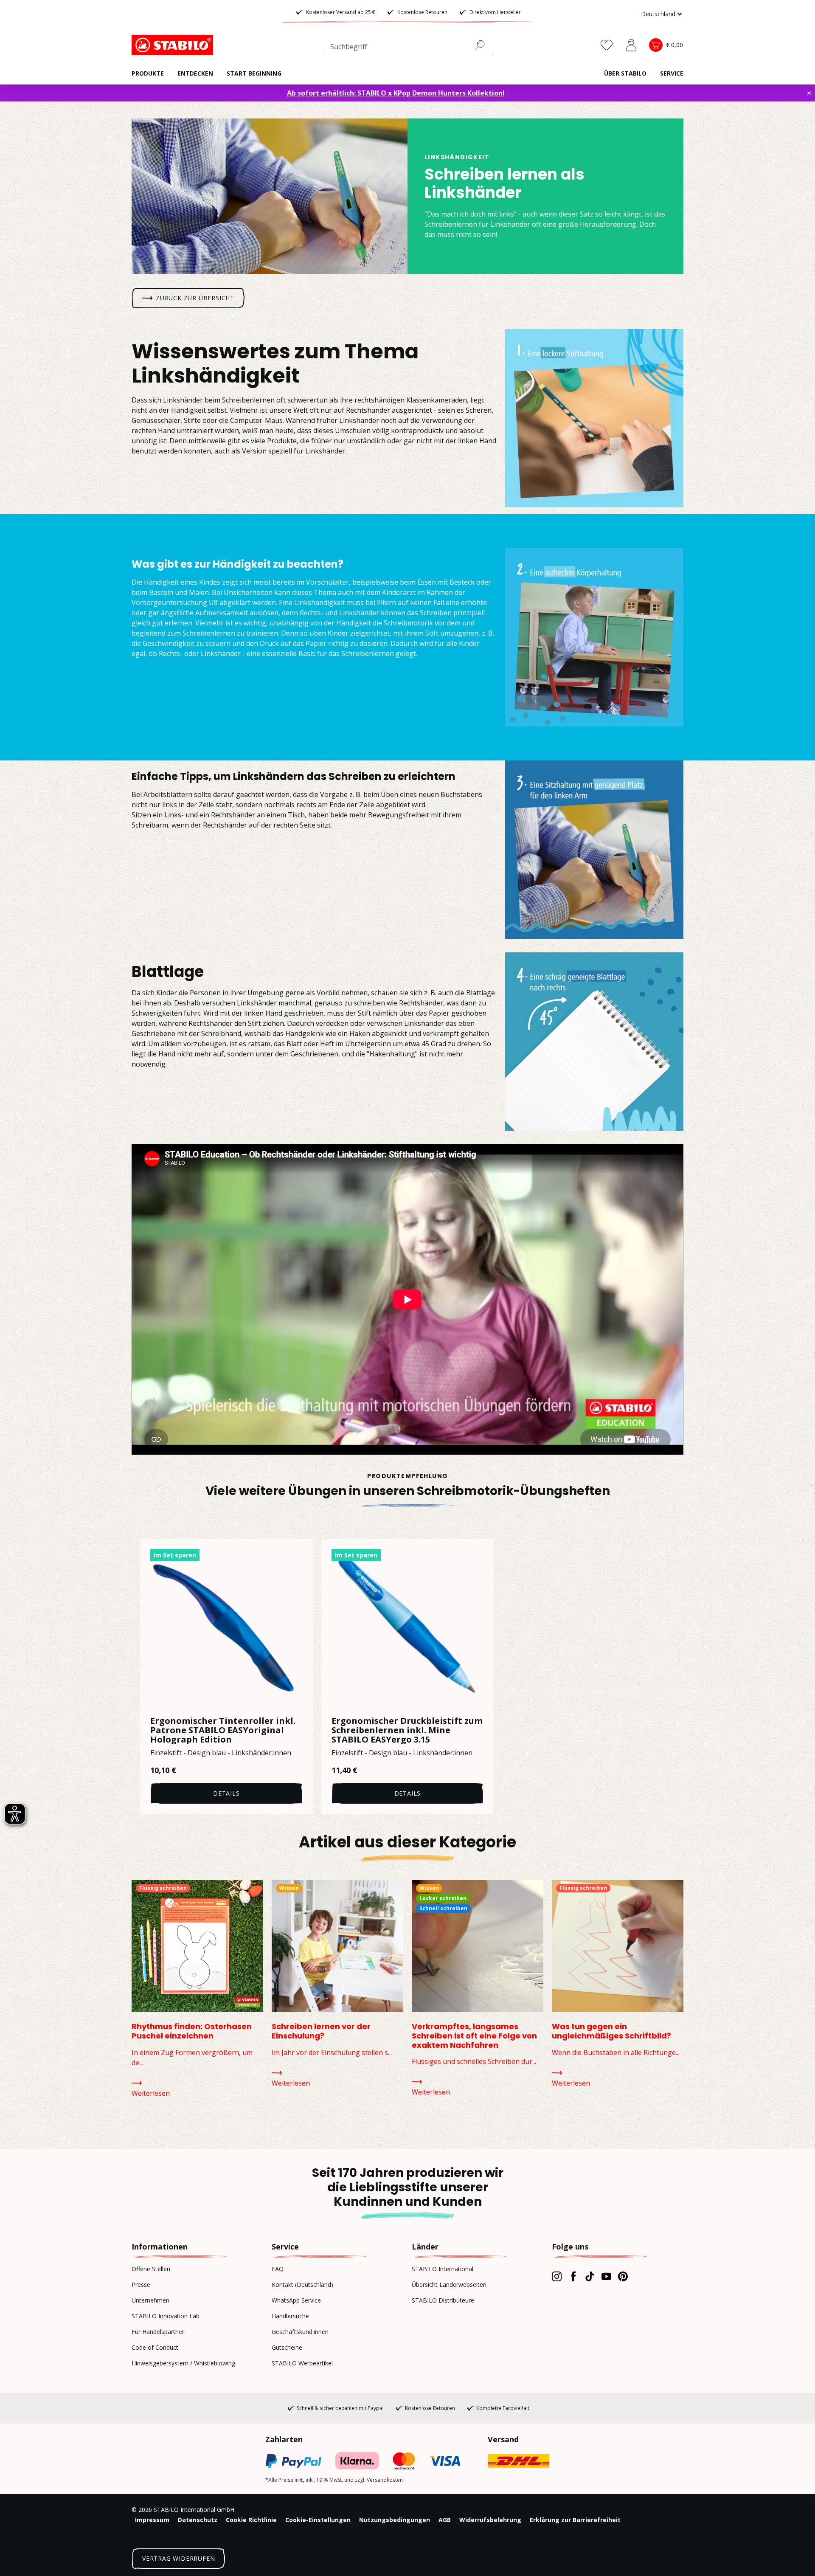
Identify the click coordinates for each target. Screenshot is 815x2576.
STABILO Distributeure (443, 2300)
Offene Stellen (151, 2269)
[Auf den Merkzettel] (301, 1551)
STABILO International (443, 2269)
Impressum (152, 2520)
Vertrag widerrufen (178, 2558)
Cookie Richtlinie (251, 2520)
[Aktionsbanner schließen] (809, 93)
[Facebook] (573, 2276)
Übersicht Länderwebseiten (449, 2285)
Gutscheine (287, 2347)
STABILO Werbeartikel (302, 2363)
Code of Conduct (155, 2347)
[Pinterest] (623, 2276)
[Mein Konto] (631, 45)
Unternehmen (150, 2300)
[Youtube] (606, 2276)
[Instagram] (557, 2276)
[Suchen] (483, 45)
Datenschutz (198, 2520)
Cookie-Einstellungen (318, 2520)
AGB (445, 2520)
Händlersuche (290, 2316)
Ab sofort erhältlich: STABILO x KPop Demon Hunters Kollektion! (396, 93)
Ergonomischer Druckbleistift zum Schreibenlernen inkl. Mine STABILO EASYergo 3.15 (407, 1730)
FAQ (278, 2269)
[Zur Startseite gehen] (174, 45)
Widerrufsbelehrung (490, 2520)
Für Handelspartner (158, 2332)
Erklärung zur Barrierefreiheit (575, 2520)
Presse (141, 2285)
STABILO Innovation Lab (166, 2316)
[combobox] (408, 48)
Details (226, 1793)
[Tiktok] (590, 2276)
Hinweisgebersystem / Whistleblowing (183, 2363)
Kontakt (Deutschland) (302, 2285)
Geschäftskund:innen (300, 2332)
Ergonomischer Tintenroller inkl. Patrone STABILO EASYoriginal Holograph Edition (223, 1730)
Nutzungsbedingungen (395, 2520)
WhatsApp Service (296, 2300)
